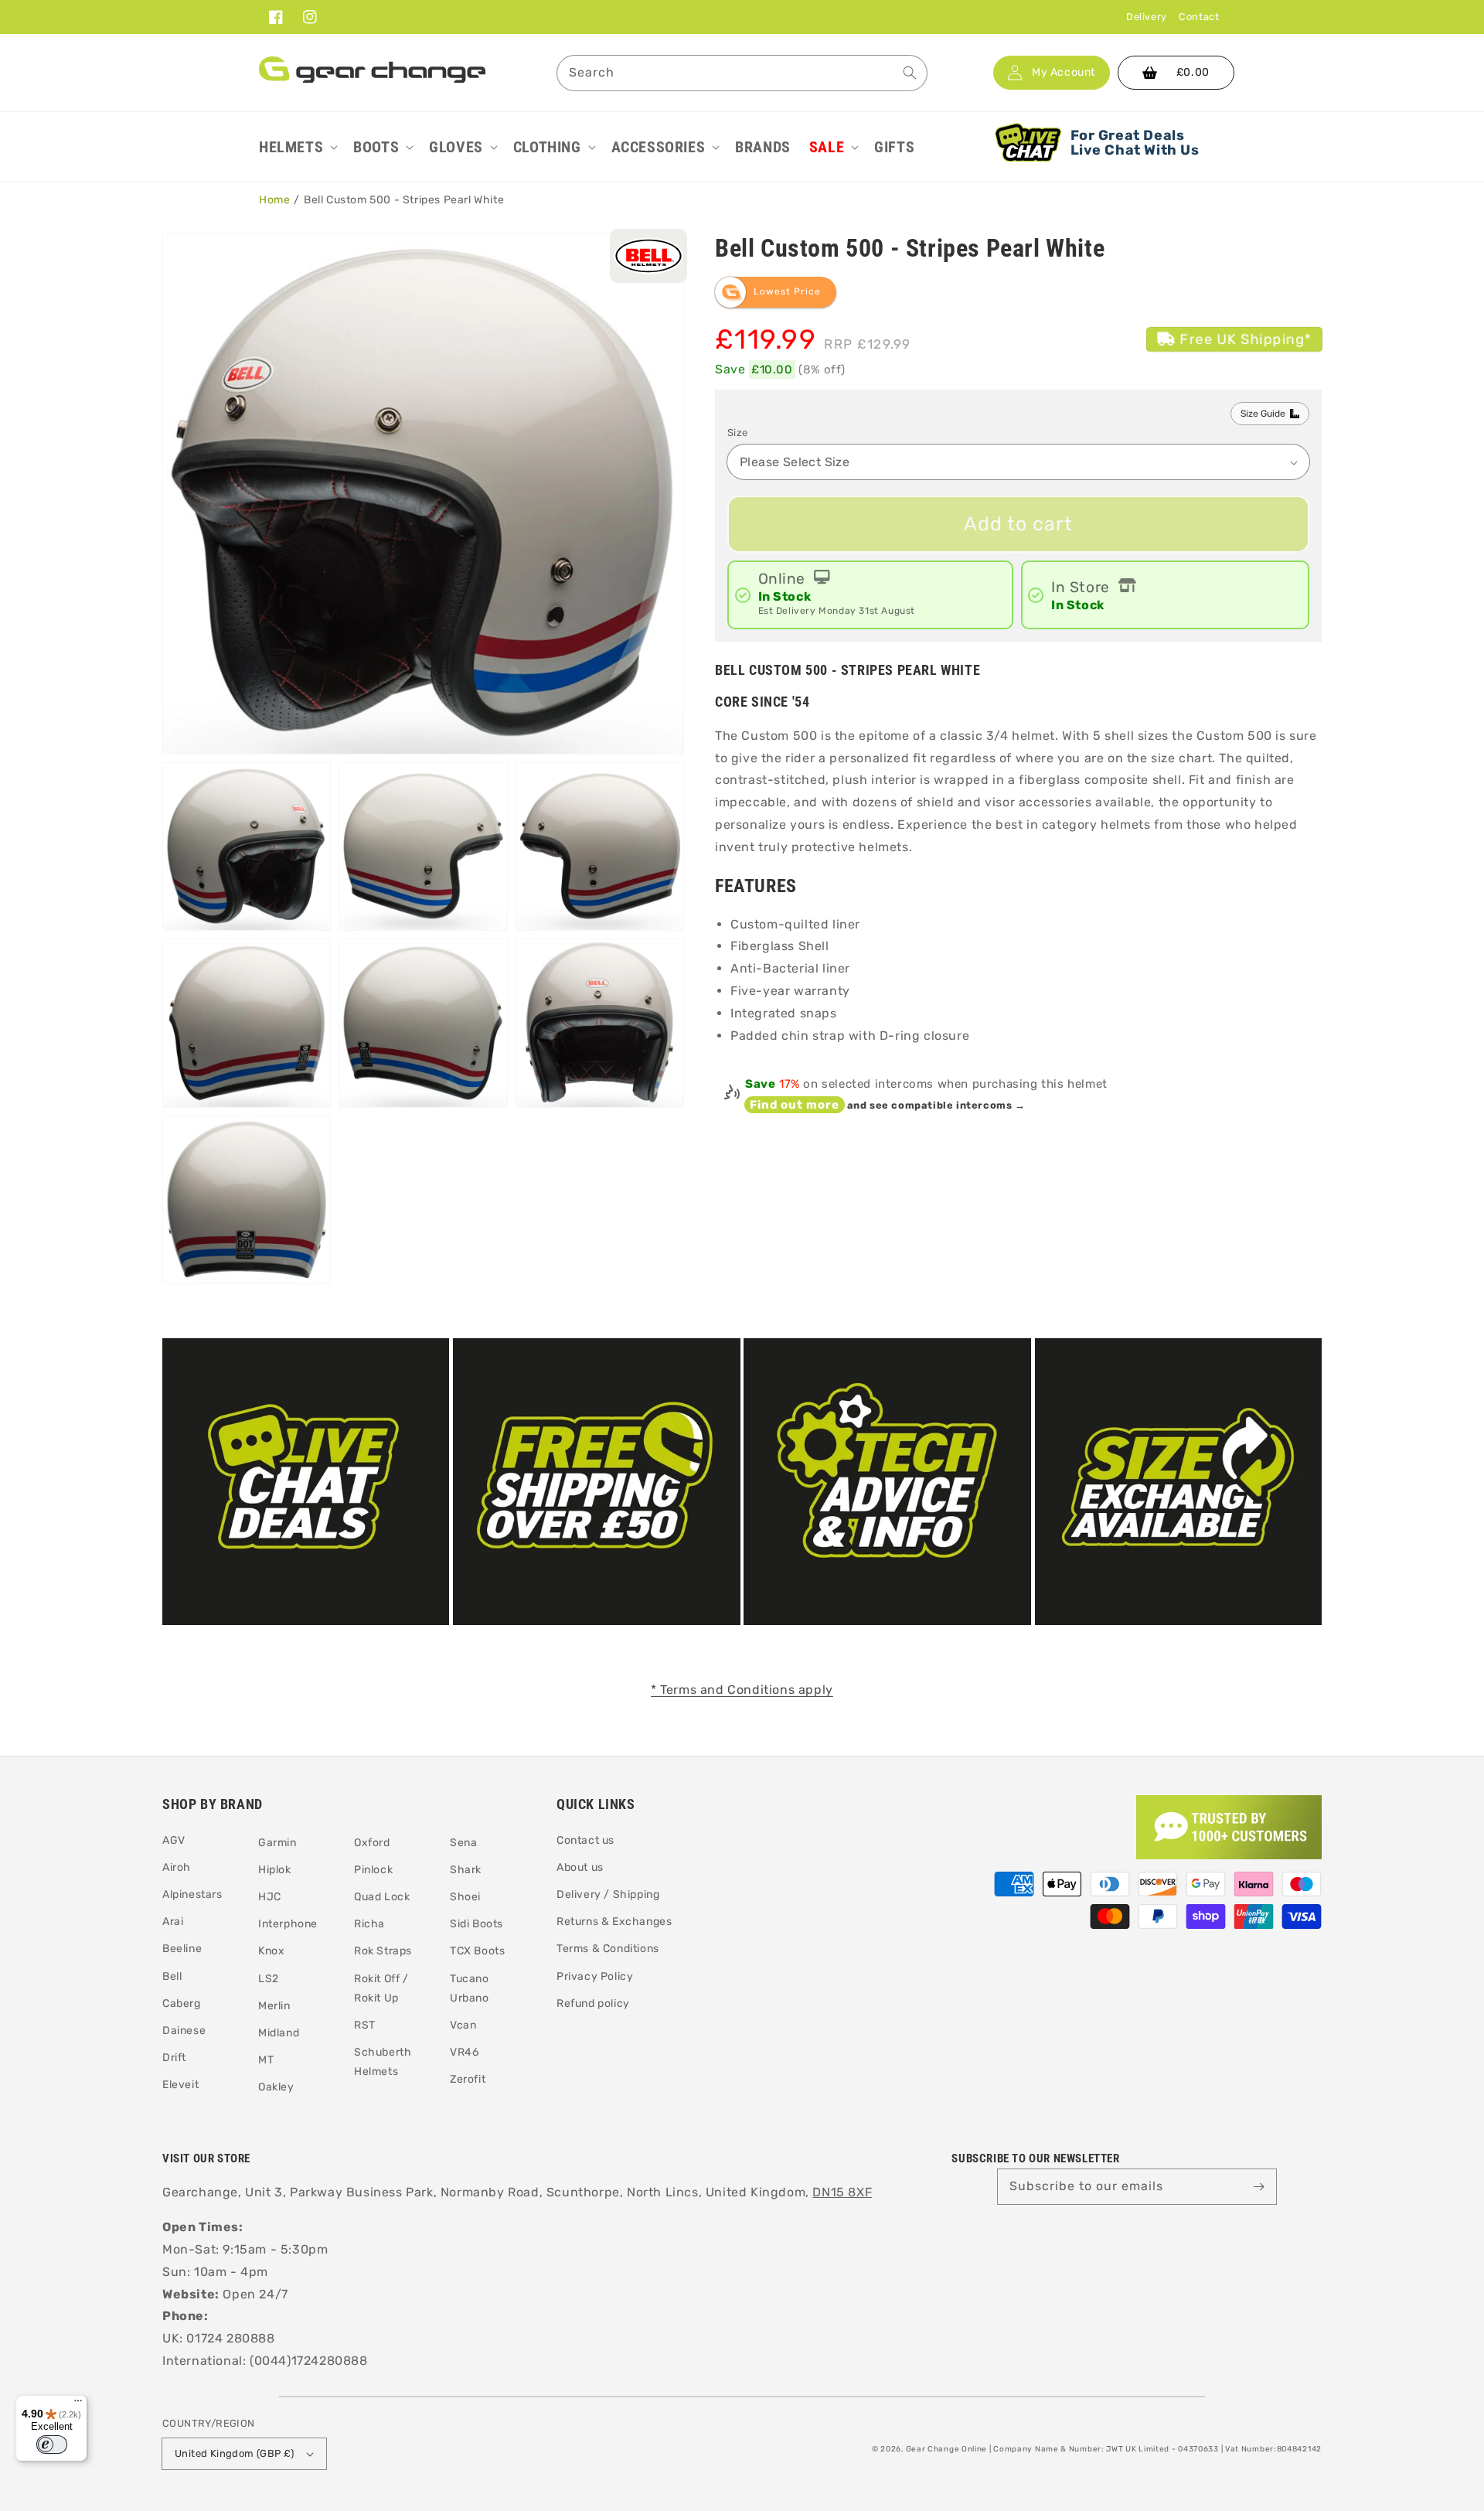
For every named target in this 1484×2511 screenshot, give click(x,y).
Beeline (182, 1949)
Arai (173, 1922)
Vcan (463, 2025)
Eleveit (180, 2085)
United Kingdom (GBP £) (235, 2453)
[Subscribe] (1259, 2186)
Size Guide (1263, 414)
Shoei (465, 1897)
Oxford (372, 1843)
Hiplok (275, 1870)
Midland (279, 2033)
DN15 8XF (842, 2192)
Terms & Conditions (608, 1949)
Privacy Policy (595, 1976)
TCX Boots (477, 1951)
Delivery (1147, 17)
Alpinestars (192, 1894)
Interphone (288, 1924)
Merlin (274, 2006)
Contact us (585, 1840)
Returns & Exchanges (614, 1922)
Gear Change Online (947, 2449)
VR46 (464, 2052)
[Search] (910, 73)
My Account (1064, 73)
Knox (271, 1951)
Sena (463, 1843)
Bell (172, 1976)
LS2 (269, 1979)
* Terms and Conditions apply (742, 1690)
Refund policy (593, 2003)
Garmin (277, 1843)
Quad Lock (382, 1897)
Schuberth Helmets (383, 2062)
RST (365, 2025)
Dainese (184, 2031)
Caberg (182, 2003)
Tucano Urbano (470, 1988)
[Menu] (78, 2404)
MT (266, 2060)
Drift (174, 2058)
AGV (174, 1840)
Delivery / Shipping (608, 1894)
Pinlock (373, 1870)
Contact (1199, 17)
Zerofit (468, 2079)
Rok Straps (383, 1951)
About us (580, 1867)
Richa (369, 1924)
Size (738, 433)
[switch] (52, 2445)
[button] (297, 147)
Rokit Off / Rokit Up (381, 1988)
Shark (466, 1870)
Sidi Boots (477, 1924)
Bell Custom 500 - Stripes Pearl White (404, 200)
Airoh (177, 1867)
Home (274, 200)
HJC (270, 1897)
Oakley (276, 2087)
